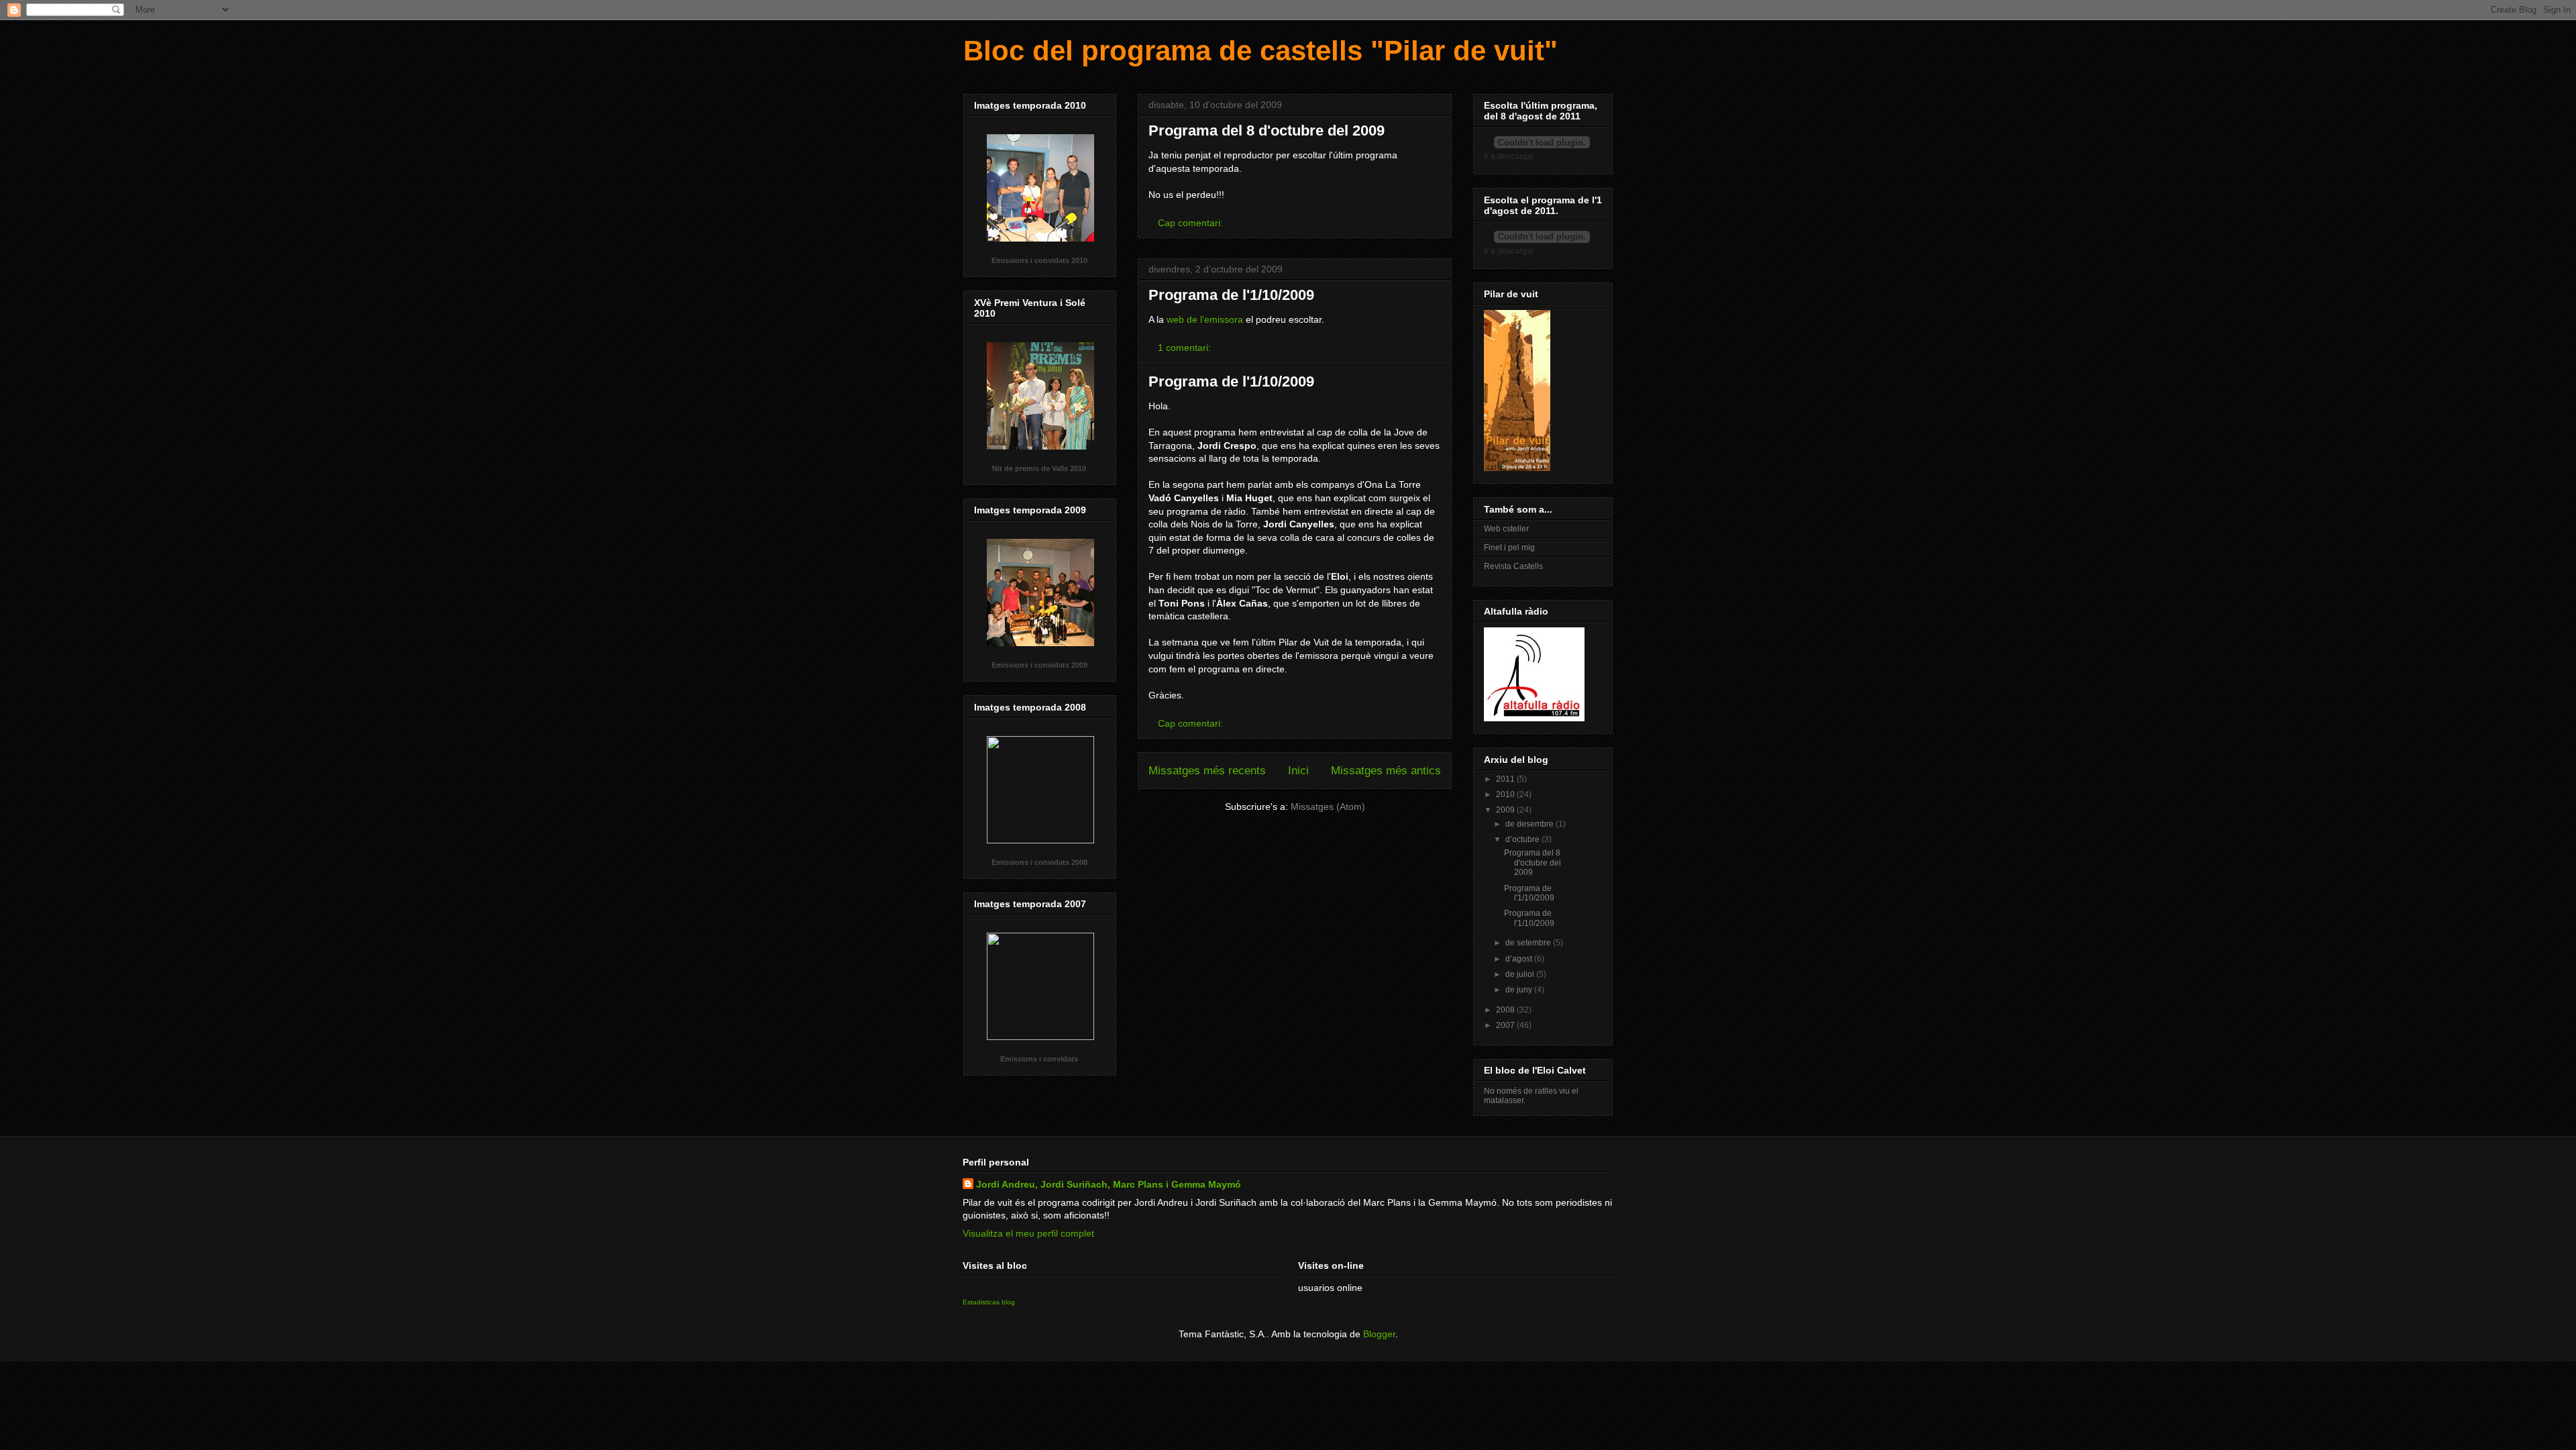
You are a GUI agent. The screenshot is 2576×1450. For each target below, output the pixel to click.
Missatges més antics (1386, 771)
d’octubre (1523, 839)
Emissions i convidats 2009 (1039, 665)
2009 (1506, 810)
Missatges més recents (1207, 771)
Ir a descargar (1509, 156)
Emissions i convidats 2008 (1039, 862)
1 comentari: (1186, 348)
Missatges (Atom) (1328, 807)
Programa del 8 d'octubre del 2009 (1267, 131)
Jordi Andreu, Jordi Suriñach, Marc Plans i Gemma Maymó (1109, 1184)
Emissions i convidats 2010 (1039, 260)
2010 (1506, 794)
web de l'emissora (1205, 319)
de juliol (1521, 974)
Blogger (1379, 1334)
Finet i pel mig (1509, 548)
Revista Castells (1513, 566)
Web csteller (1506, 529)
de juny (1520, 990)
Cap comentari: (1192, 223)
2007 (1506, 1025)
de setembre (1529, 943)
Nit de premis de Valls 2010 (1039, 468)
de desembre (1531, 824)
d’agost (1520, 959)
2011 (1506, 779)
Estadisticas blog (989, 1302)
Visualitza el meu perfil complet (1028, 1233)
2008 (1506, 1010)
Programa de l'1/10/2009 (1231, 295)
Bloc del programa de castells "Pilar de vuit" (1260, 51)
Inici (1298, 771)
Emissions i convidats (1039, 1059)
